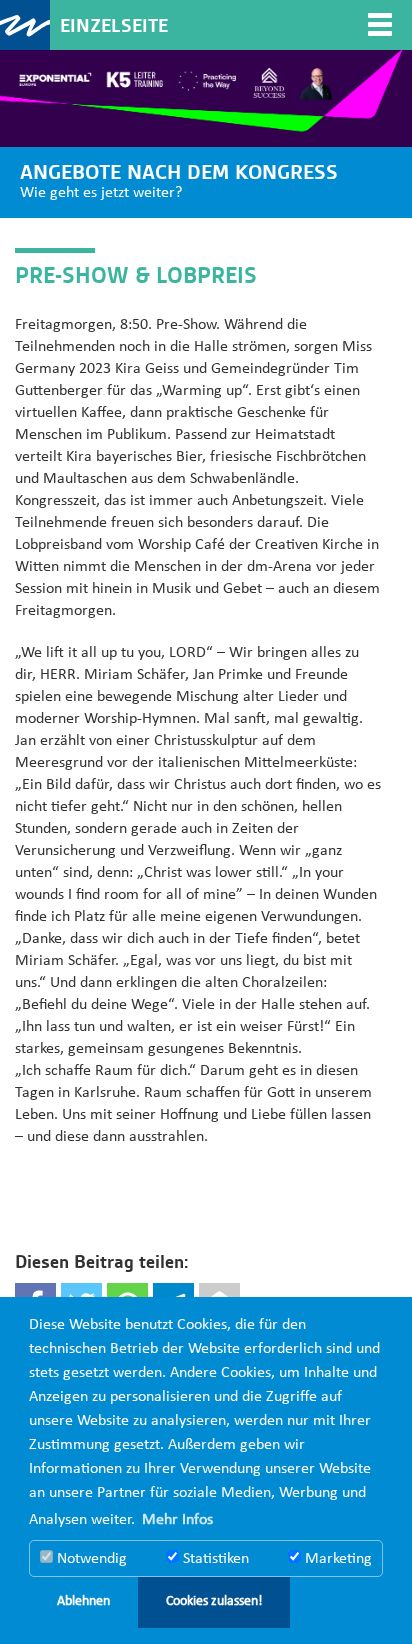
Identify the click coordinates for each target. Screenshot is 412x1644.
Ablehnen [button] (83, 1601)
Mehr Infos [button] (177, 1520)
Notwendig (90, 1559)
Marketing (336, 1559)
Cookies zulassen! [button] (214, 1601)
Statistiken (214, 1559)
